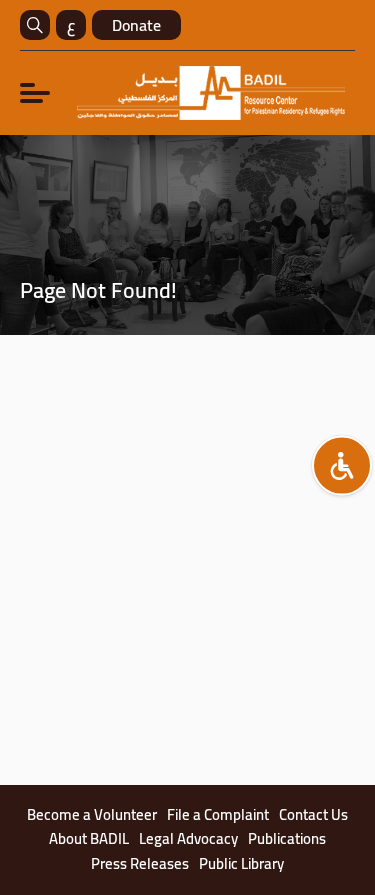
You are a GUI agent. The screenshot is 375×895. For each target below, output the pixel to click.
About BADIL (89, 839)
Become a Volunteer (92, 815)
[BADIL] (211, 93)
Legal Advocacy (188, 839)
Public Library (241, 864)
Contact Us (313, 815)
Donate (136, 25)
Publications (287, 839)
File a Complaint (218, 815)
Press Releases (140, 864)
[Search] (35, 25)
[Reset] (342, 465)
